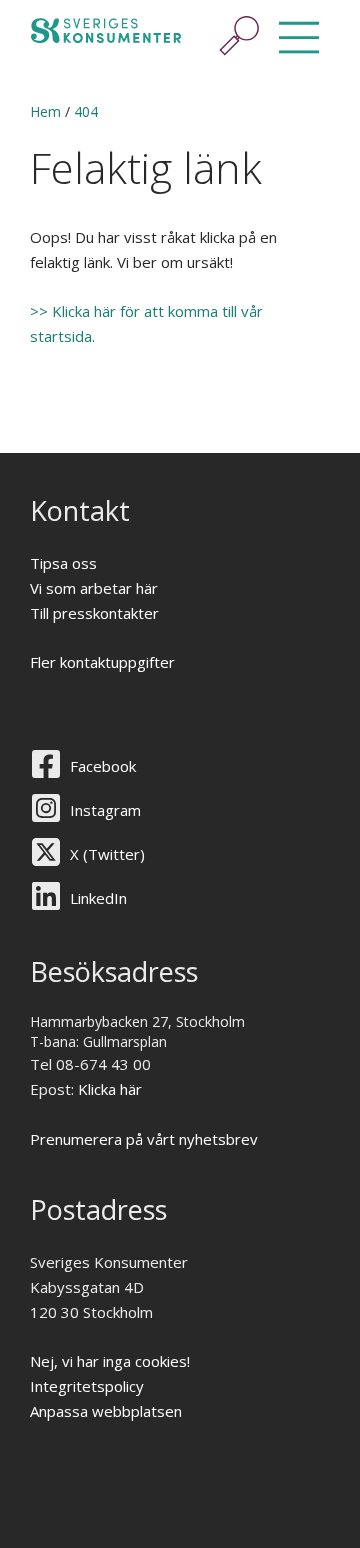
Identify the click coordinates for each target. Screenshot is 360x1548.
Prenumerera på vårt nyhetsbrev (144, 1139)
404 (86, 111)
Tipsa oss (63, 563)
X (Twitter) (107, 854)
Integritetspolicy (87, 1386)
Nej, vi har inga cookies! (110, 1361)
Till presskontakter (94, 613)
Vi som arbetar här (94, 588)
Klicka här (110, 1089)
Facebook (103, 766)
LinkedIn (98, 898)
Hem (45, 111)
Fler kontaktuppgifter (102, 662)
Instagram (105, 810)
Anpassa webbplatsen (106, 1411)
